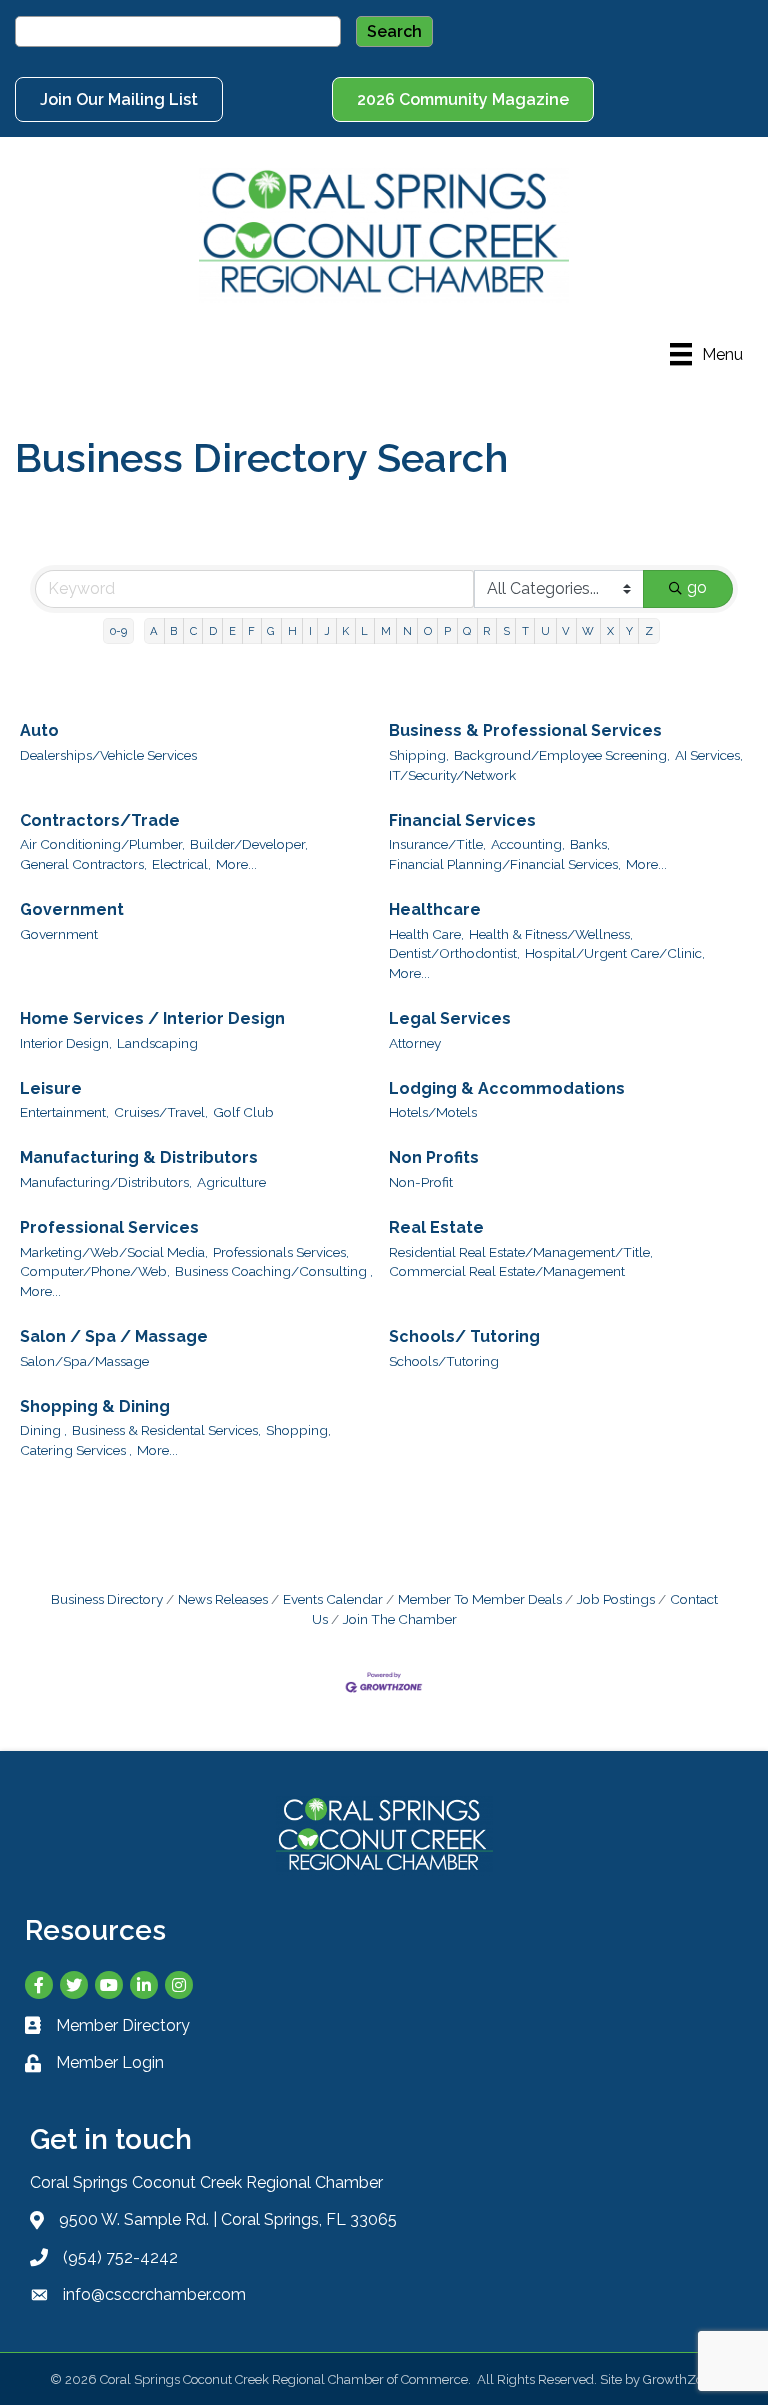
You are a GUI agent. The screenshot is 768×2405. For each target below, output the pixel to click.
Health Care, (426, 934)
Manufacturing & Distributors (139, 1157)
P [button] (447, 631)
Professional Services (109, 1227)
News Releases (223, 1599)
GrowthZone (680, 2379)
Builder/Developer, (249, 844)
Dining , (43, 1430)
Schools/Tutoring (444, 1361)
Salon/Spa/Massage (84, 1361)
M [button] (386, 631)
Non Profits (434, 1157)
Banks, (590, 844)
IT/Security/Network (452, 775)
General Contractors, (83, 864)
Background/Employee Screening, (562, 755)
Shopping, (298, 1430)
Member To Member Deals (480, 1599)
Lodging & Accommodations (507, 1088)
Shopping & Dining (95, 1406)
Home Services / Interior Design (152, 1018)
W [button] (588, 631)
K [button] (345, 631)
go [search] (697, 587)
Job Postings (616, 1599)
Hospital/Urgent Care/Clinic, (615, 953)
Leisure (51, 1088)
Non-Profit (421, 1182)
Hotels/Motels (433, 1112)
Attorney (415, 1043)
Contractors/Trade (100, 820)
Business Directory (107, 1599)
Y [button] (629, 631)
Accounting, (528, 844)
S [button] (506, 631)
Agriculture (231, 1182)
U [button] (545, 631)
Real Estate (436, 1227)
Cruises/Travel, (161, 1112)
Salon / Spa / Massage (114, 1336)
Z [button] (649, 631)
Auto (39, 730)
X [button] (610, 631)
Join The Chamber (400, 1619)
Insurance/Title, (437, 844)
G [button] (271, 631)
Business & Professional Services (525, 730)
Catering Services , (76, 1450)
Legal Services (450, 1018)
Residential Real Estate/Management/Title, (521, 1252)
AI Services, (709, 755)
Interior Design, (66, 1043)
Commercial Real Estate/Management (507, 1271)
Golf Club (243, 1112)
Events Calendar (333, 1599)
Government (72, 909)
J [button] (327, 631)
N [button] (407, 631)
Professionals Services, (281, 1252)
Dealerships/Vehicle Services (108, 755)
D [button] (213, 631)
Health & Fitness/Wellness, (551, 934)
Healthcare (435, 909)
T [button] (525, 631)
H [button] (292, 631)
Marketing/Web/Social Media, (114, 1252)
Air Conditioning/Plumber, (102, 844)
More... (236, 864)
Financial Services (462, 820)
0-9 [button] (118, 631)
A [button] (154, 631)
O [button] (428, 631)
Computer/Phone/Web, (95, 1271)
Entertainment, (64, 1112)
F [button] (251, 631)
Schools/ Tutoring (464, 1336)
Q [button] (467, 631)
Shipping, (419, 755)
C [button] (193, 631)
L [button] (364, 631)
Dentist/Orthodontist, (454, 953)
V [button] (566, 631)
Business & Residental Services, (166, 1430)
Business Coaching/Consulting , (274, 1271)
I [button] (310, 631)
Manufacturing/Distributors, (106, 1182)
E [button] (232, 631)
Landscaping (157, 1043)
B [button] (173, 631)
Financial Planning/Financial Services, (505, 864)
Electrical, (181, 864)
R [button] (486, 631)
